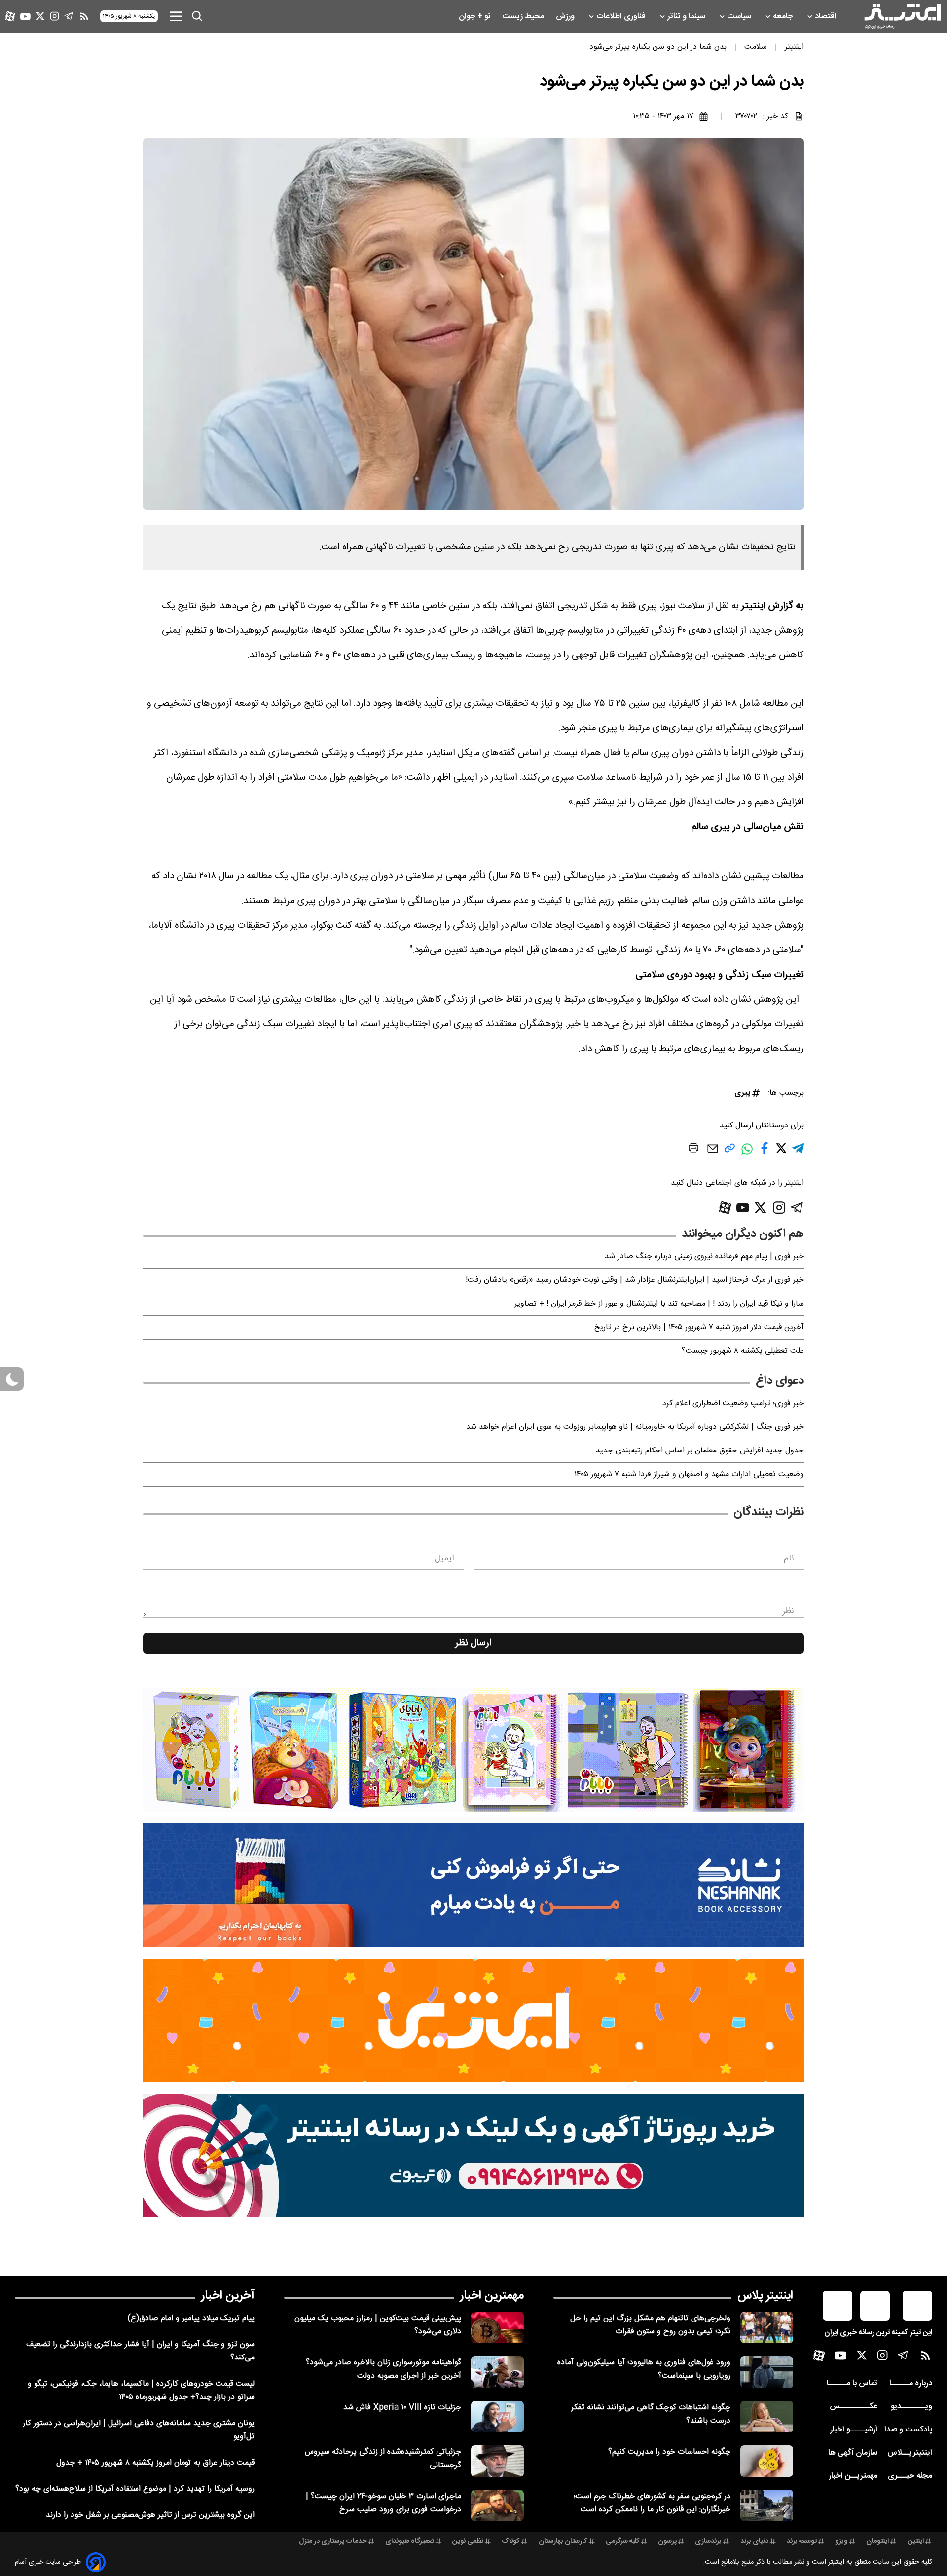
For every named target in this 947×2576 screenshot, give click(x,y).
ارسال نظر (473, 1643)
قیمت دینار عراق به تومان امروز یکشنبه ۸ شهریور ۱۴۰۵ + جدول (155, 2463)
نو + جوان (475, 17)
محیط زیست (524, 17)
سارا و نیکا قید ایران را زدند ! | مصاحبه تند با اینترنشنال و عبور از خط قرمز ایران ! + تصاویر (659, 1304)
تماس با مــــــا (852, 2383)
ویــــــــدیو (911, 2407)
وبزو (841, 2541)
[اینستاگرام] (55, 16)
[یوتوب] (25, 17)
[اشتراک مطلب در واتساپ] (747, 1154)
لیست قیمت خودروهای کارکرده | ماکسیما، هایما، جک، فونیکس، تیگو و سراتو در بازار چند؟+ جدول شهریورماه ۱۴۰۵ (141, 2391)
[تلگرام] (69, 16)
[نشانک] (473, 1885)
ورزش (566, 17)
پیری (742, 1093)
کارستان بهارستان (563, 2541)
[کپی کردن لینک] (730, 1152)
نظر (788, 1611)
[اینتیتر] (903, 16)
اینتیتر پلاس (765, 2296)
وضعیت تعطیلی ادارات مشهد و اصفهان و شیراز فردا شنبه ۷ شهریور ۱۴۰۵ (689, 1474)
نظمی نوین (468, 2541)
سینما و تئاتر (687, 17)
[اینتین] (473, 2020)
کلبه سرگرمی (623, 2541)
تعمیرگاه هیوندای (410, 2541)
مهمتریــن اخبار (853, 2476)
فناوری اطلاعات (622, 17)
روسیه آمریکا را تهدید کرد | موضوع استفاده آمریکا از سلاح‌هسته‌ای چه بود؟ (135, 2489)
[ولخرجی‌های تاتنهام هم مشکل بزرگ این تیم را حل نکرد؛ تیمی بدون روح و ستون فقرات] (767, 2327)
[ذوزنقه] (473, 1750)
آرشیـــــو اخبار (854, 2430)
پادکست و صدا (908, 2430)
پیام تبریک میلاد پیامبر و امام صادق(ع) (191, 2318)
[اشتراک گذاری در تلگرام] (798, 1152)
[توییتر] (40, 16)
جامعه (784, 17)
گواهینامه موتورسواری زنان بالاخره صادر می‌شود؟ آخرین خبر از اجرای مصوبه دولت (383, 2369)
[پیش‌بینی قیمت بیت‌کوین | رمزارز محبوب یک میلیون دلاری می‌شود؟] (497, 2327)
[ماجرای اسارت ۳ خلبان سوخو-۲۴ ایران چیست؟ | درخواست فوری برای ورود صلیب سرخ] (497, 2505)
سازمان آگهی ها (853, 2453)
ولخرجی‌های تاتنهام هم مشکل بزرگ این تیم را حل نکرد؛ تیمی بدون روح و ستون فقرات (650, 2325)
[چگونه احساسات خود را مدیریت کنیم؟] (767, 2461)
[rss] (84, 16)
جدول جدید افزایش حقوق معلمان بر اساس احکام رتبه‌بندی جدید (700, 1451)
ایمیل (444, 1559)
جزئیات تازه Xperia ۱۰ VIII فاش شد (402, 2408)
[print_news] (693, 1150)
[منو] (176, 16)
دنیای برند (754, 2541)
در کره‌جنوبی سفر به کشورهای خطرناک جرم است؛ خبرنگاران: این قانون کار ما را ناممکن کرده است (652, 2503)
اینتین (916, 2541)
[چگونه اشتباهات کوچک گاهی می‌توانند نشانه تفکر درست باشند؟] (767, 2417)
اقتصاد (827, 17)
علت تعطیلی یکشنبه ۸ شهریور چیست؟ (743, 1351)
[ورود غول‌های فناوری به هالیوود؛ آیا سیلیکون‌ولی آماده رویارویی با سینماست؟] (767, 2372)
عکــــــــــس (854, 2407)
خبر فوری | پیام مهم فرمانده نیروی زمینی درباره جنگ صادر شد (704, 1256)
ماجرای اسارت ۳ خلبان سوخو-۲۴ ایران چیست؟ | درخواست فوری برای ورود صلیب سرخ (383, 2503)
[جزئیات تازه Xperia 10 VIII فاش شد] (497, 2417)
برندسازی (708, 2541)
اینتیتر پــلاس (910, 2453)
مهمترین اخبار (492, 2296)
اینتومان (877, 2541)
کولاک (511, 2541)
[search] (197, 16)
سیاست (740, 17)
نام (789, 1559)
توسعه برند (802, 2541)
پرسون (667, 2541)
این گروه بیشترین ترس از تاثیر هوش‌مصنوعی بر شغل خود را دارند (150, 2515)
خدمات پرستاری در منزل (333, 2541)
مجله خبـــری (910, 2476)
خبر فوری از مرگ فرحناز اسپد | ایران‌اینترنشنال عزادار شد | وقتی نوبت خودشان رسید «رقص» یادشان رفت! (635, 1280)
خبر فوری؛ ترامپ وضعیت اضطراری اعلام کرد (733, 1403)
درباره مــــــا (911, 2383)
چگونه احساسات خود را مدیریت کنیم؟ (669, 2452)
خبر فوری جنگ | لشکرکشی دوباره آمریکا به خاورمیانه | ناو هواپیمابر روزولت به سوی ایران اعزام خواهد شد (635, 1427)
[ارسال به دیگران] (713, 1153)
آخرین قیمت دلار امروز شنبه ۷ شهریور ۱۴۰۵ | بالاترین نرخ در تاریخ (699, 1327)
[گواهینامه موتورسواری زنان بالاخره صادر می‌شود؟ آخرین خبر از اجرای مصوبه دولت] (497, 2372)
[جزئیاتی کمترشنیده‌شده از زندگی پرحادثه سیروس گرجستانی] (497, 2461)
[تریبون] (473, 2155)
